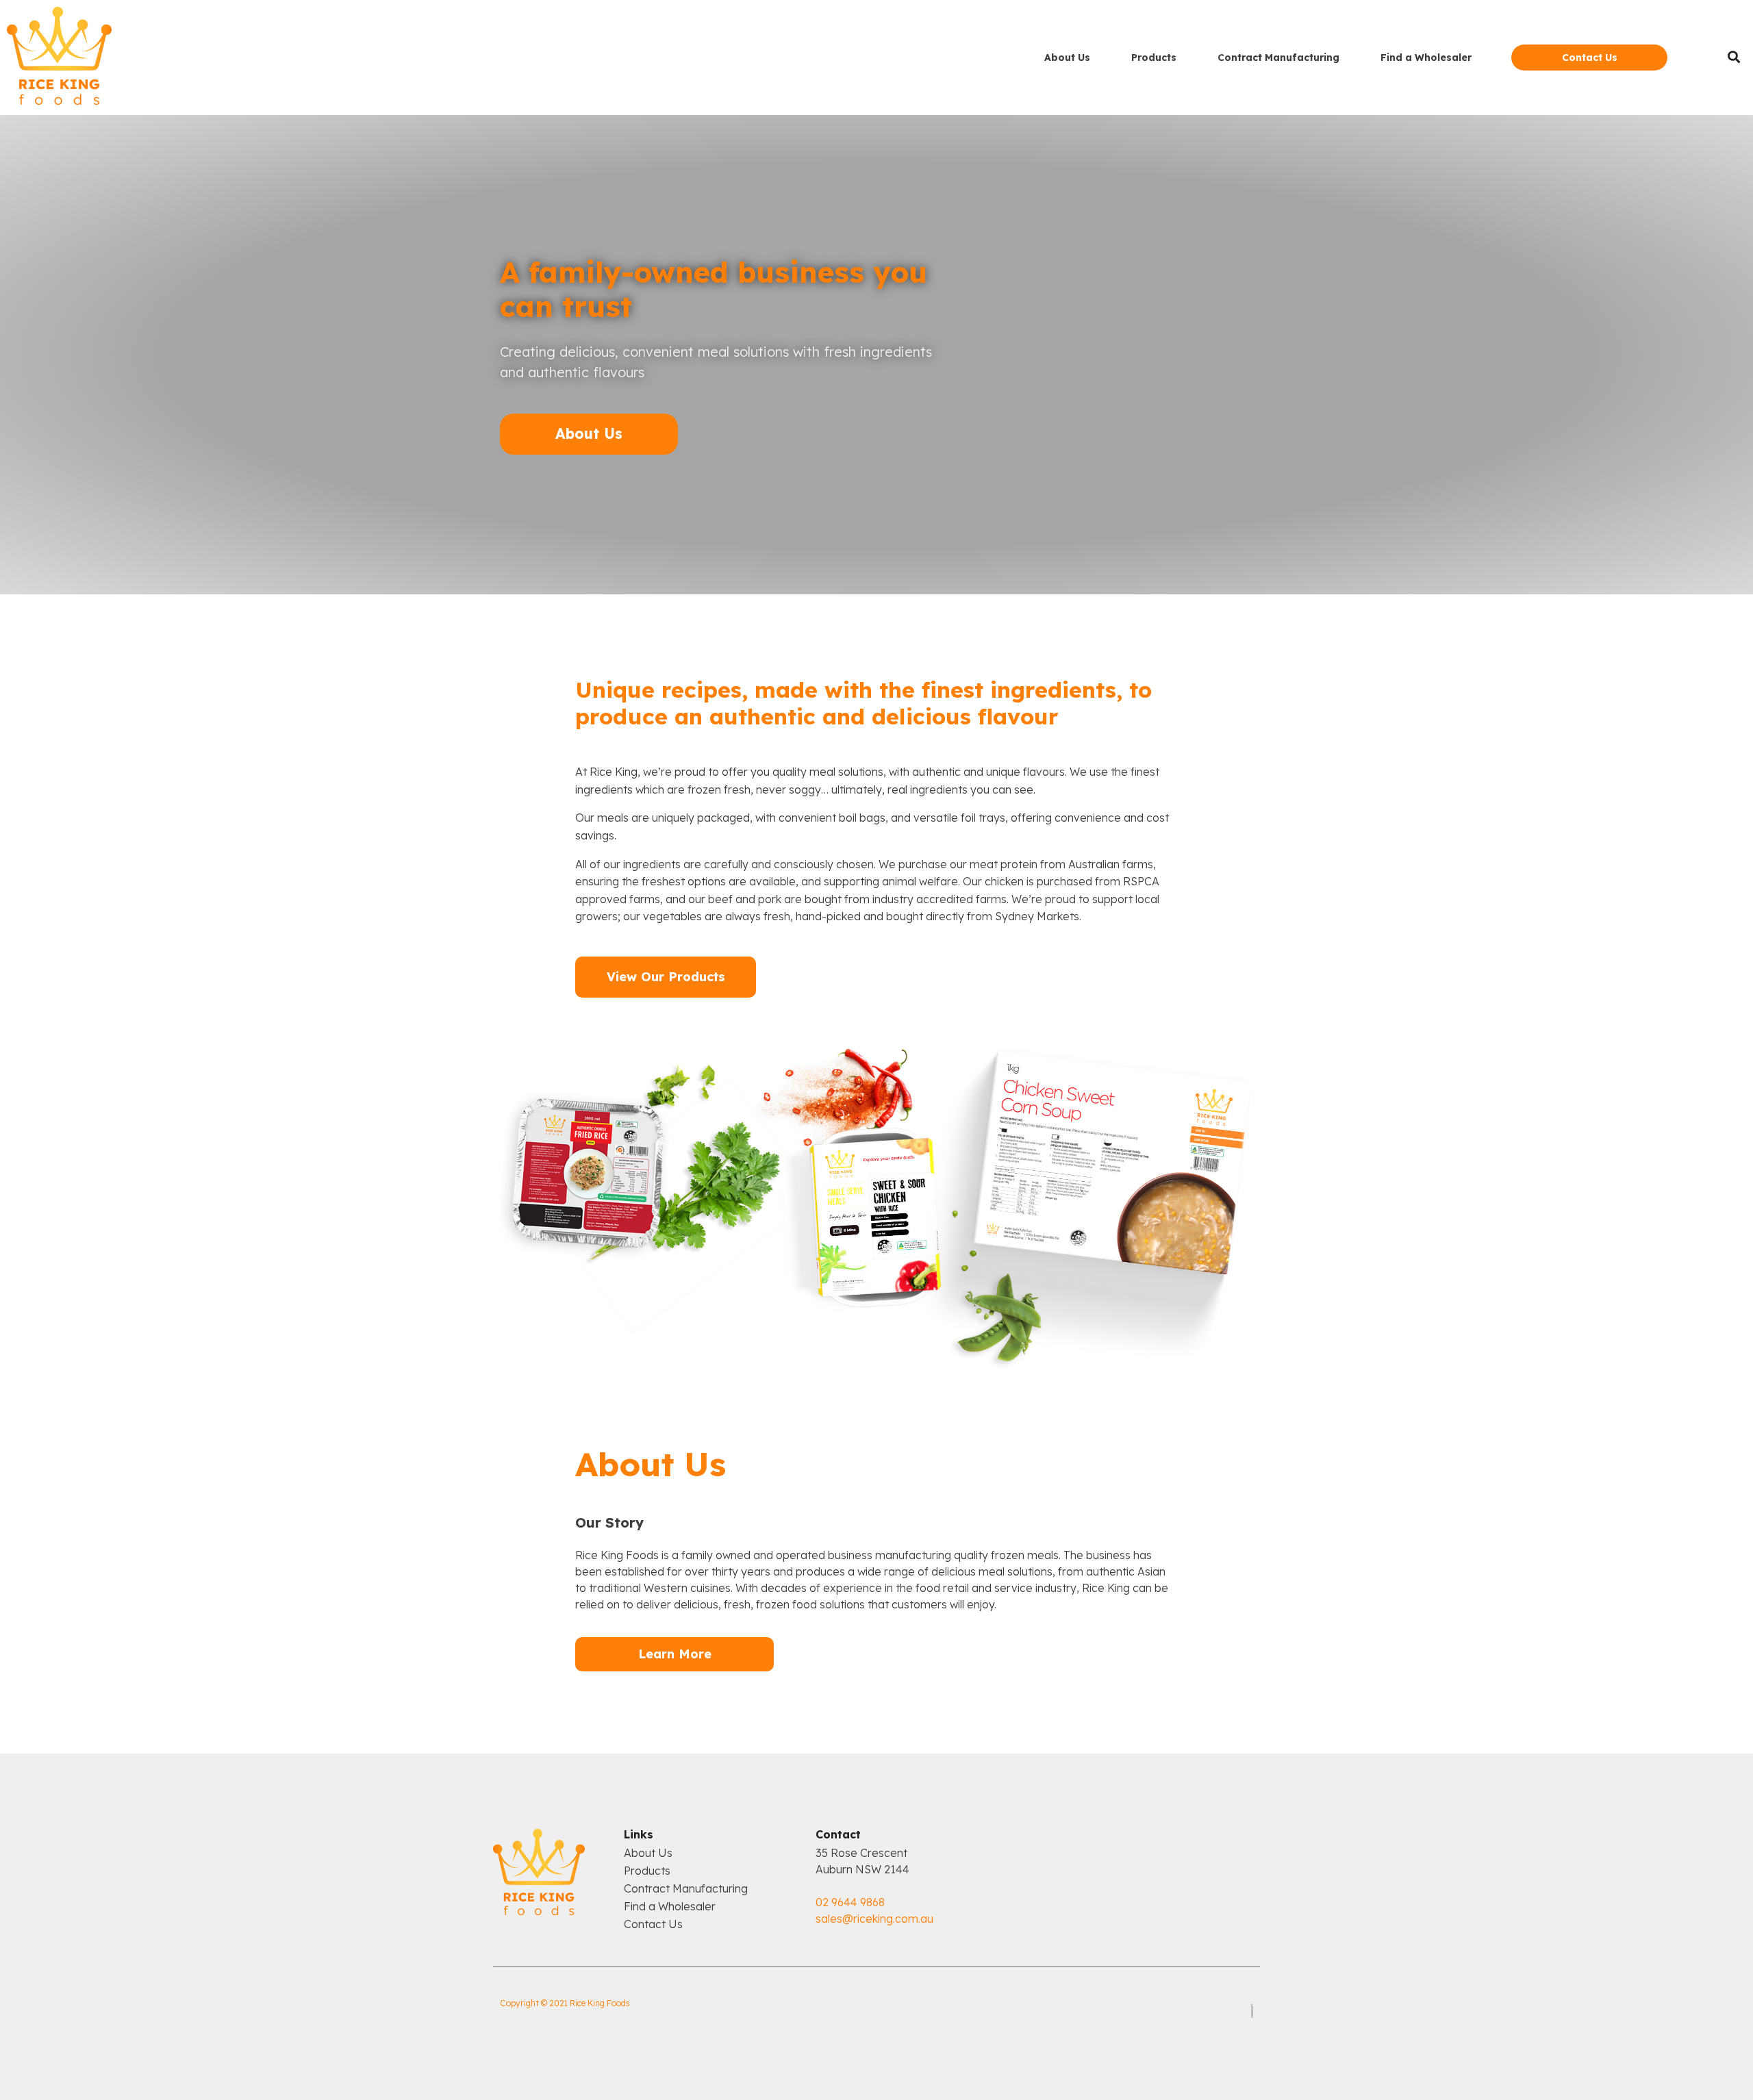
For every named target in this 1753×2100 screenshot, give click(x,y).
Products (1154, 58)
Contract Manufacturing (1278, 58)
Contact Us (653, 1926)
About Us (1067, 58)
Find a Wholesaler (1426, 58)
